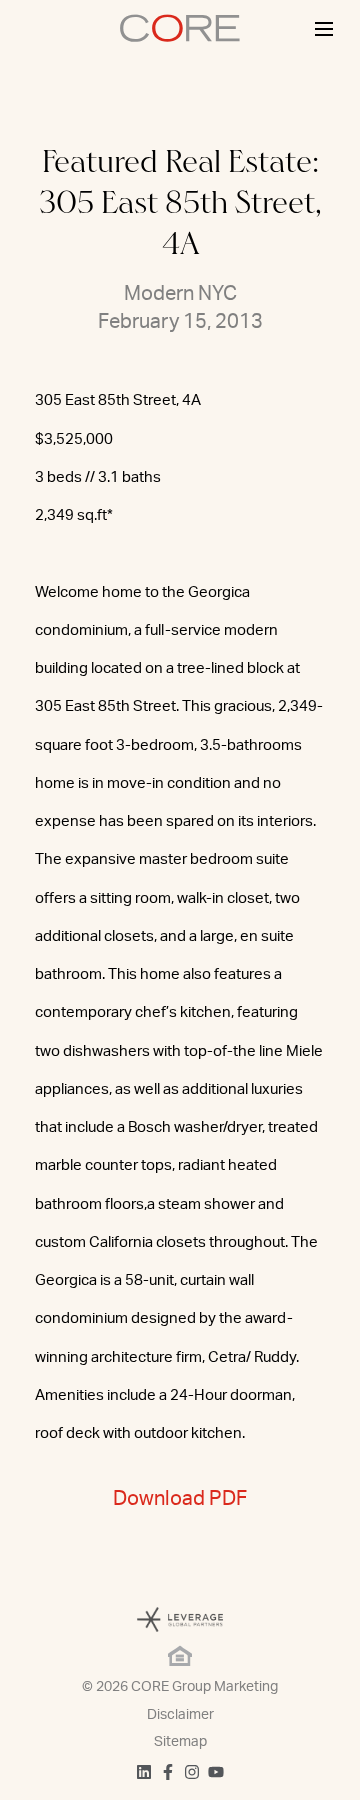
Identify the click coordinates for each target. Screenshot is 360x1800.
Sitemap (180, 1742)
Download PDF (180, 1499)
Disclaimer (180, 1715)
